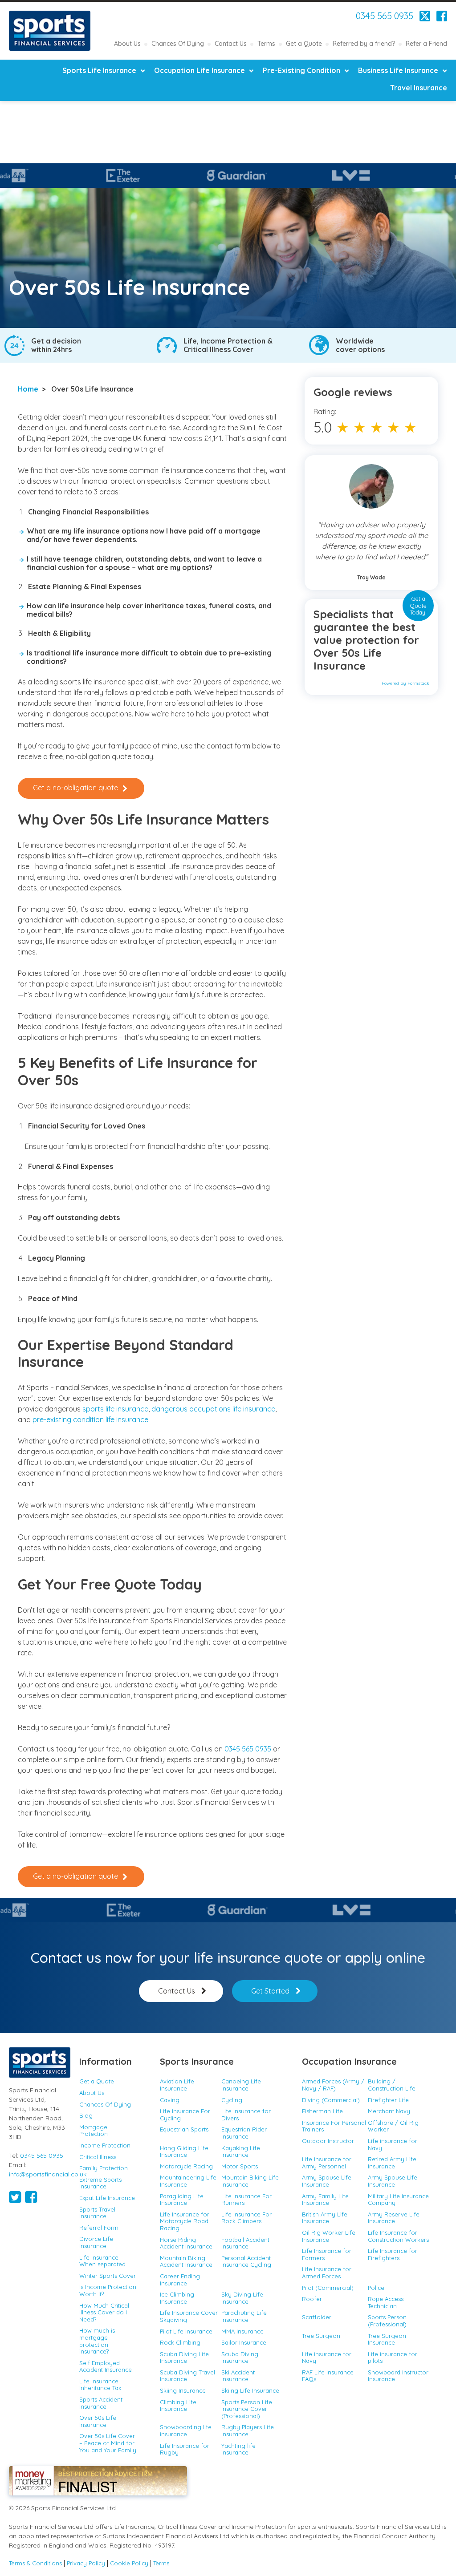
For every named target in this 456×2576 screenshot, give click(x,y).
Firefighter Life (388, 2100)
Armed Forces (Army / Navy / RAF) (333, 2085)
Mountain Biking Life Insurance (250, 2181)
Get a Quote (304, 44)
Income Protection (105, 2145)
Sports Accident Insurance (101, 2403)
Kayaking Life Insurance (241, 2151)
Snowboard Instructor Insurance (398, 2376)
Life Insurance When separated (102, 2261)
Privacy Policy (86, 2563)
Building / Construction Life (392, 2085)
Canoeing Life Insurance (241, 2085)
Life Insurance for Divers (246, 2115)
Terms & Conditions (35, 2563)
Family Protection (104, 2168)
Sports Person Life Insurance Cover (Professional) (247, 2409)
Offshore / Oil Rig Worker (393, 2126)
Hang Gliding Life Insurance (184, 2151)
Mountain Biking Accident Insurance (186, 2261)
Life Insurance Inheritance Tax (100, 2385)
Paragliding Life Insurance (182, 2200)
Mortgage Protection (94, 2131)
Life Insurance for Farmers (327, 2254)
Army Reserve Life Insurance (394, 2218)
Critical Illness (98, 2157)
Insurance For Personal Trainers (334, 2126)
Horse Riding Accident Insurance (186, 2243)
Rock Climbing (180, 2342)
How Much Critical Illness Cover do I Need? (104, 2312)
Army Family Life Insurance (325, 2200)
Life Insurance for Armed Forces (327, 2273)
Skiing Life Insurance (250, 2390)
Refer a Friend (426, 44)
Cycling (232, 2100)
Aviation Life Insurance (177, 2085)
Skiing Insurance (183, 2390)
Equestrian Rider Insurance (244, 2133)
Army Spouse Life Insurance (327, 2181)
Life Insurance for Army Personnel (327, 2163)
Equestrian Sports (184, 2129)
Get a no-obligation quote (75, 788)
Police (376, 2288)
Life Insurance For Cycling (185, 2115)
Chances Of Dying (178, 44)
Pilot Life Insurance (186, 2331)
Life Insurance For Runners (246, 2200)
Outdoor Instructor (328, 2141)
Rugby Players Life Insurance (248, 2430)
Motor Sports (240, 2166)
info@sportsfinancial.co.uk (48, 2174)
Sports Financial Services (50, 31)
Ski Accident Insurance (238, 2376)
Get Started (270, 1991)
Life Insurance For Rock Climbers (246, 2218)
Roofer (312, 2299)
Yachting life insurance (238, 2449)
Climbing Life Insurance (178, 2406)
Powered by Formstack (405, 683)
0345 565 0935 (385, 16)
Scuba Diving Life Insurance (184, 2358)
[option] (159, 176)
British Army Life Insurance (325, 2218)
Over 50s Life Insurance (98, 2421)
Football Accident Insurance (245, 2243)
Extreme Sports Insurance (100, 2183)
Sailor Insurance (244, 2342)
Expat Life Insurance (107, 2198)
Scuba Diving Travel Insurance (187, 2376)
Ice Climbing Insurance (177, 2298)
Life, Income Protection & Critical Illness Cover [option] (228, 345)
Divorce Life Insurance (96, 2242)
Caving (170, 2100)
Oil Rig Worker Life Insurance (329, 2236)
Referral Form (99, 2228)
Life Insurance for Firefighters (393, 2254)
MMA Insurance (242, 2331)
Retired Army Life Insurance (392, 2163)
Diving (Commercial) (331, 2100)
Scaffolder (317, 2317)
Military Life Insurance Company (398, 2200)
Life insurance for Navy (393, 2144)
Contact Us (231, 44)
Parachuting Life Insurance (244, 2316)
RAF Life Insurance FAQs (328, 2376)
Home (28, 389)
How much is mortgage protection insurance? (97, 2341)
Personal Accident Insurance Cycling (246, 2261)
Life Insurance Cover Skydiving (189, 2316)
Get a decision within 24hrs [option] (56, 345)
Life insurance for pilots (393, 2358)
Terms (266, 44)
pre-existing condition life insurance (90, 1419)
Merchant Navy (389, 2111)
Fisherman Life (322, 2111)
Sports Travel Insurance (97, 2213)
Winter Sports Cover (108, 2276)
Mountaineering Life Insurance (188, 2181)
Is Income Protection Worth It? (108, 2290)
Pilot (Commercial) (328, 2288)
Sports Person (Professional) (387, 2321)
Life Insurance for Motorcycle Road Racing (185, 2221)
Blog (86, 2115)
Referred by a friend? (364, 44)
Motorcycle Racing (186, 2166)
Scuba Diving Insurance (240, 2358)
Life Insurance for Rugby (185, 2449)
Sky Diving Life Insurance (242, 2298)
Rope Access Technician (386, 2302)
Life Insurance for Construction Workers (398, 2236)
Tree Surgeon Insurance (387, 2339)
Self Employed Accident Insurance (106, 2366)
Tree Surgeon (321, 2336)
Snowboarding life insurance (186, 2430)
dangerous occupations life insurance (213, 1409)
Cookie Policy (129, 2563)
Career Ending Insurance (180, 2280)
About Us (127, 44)
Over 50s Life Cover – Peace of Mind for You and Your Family (108, 2443)
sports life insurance (115, 1409)
